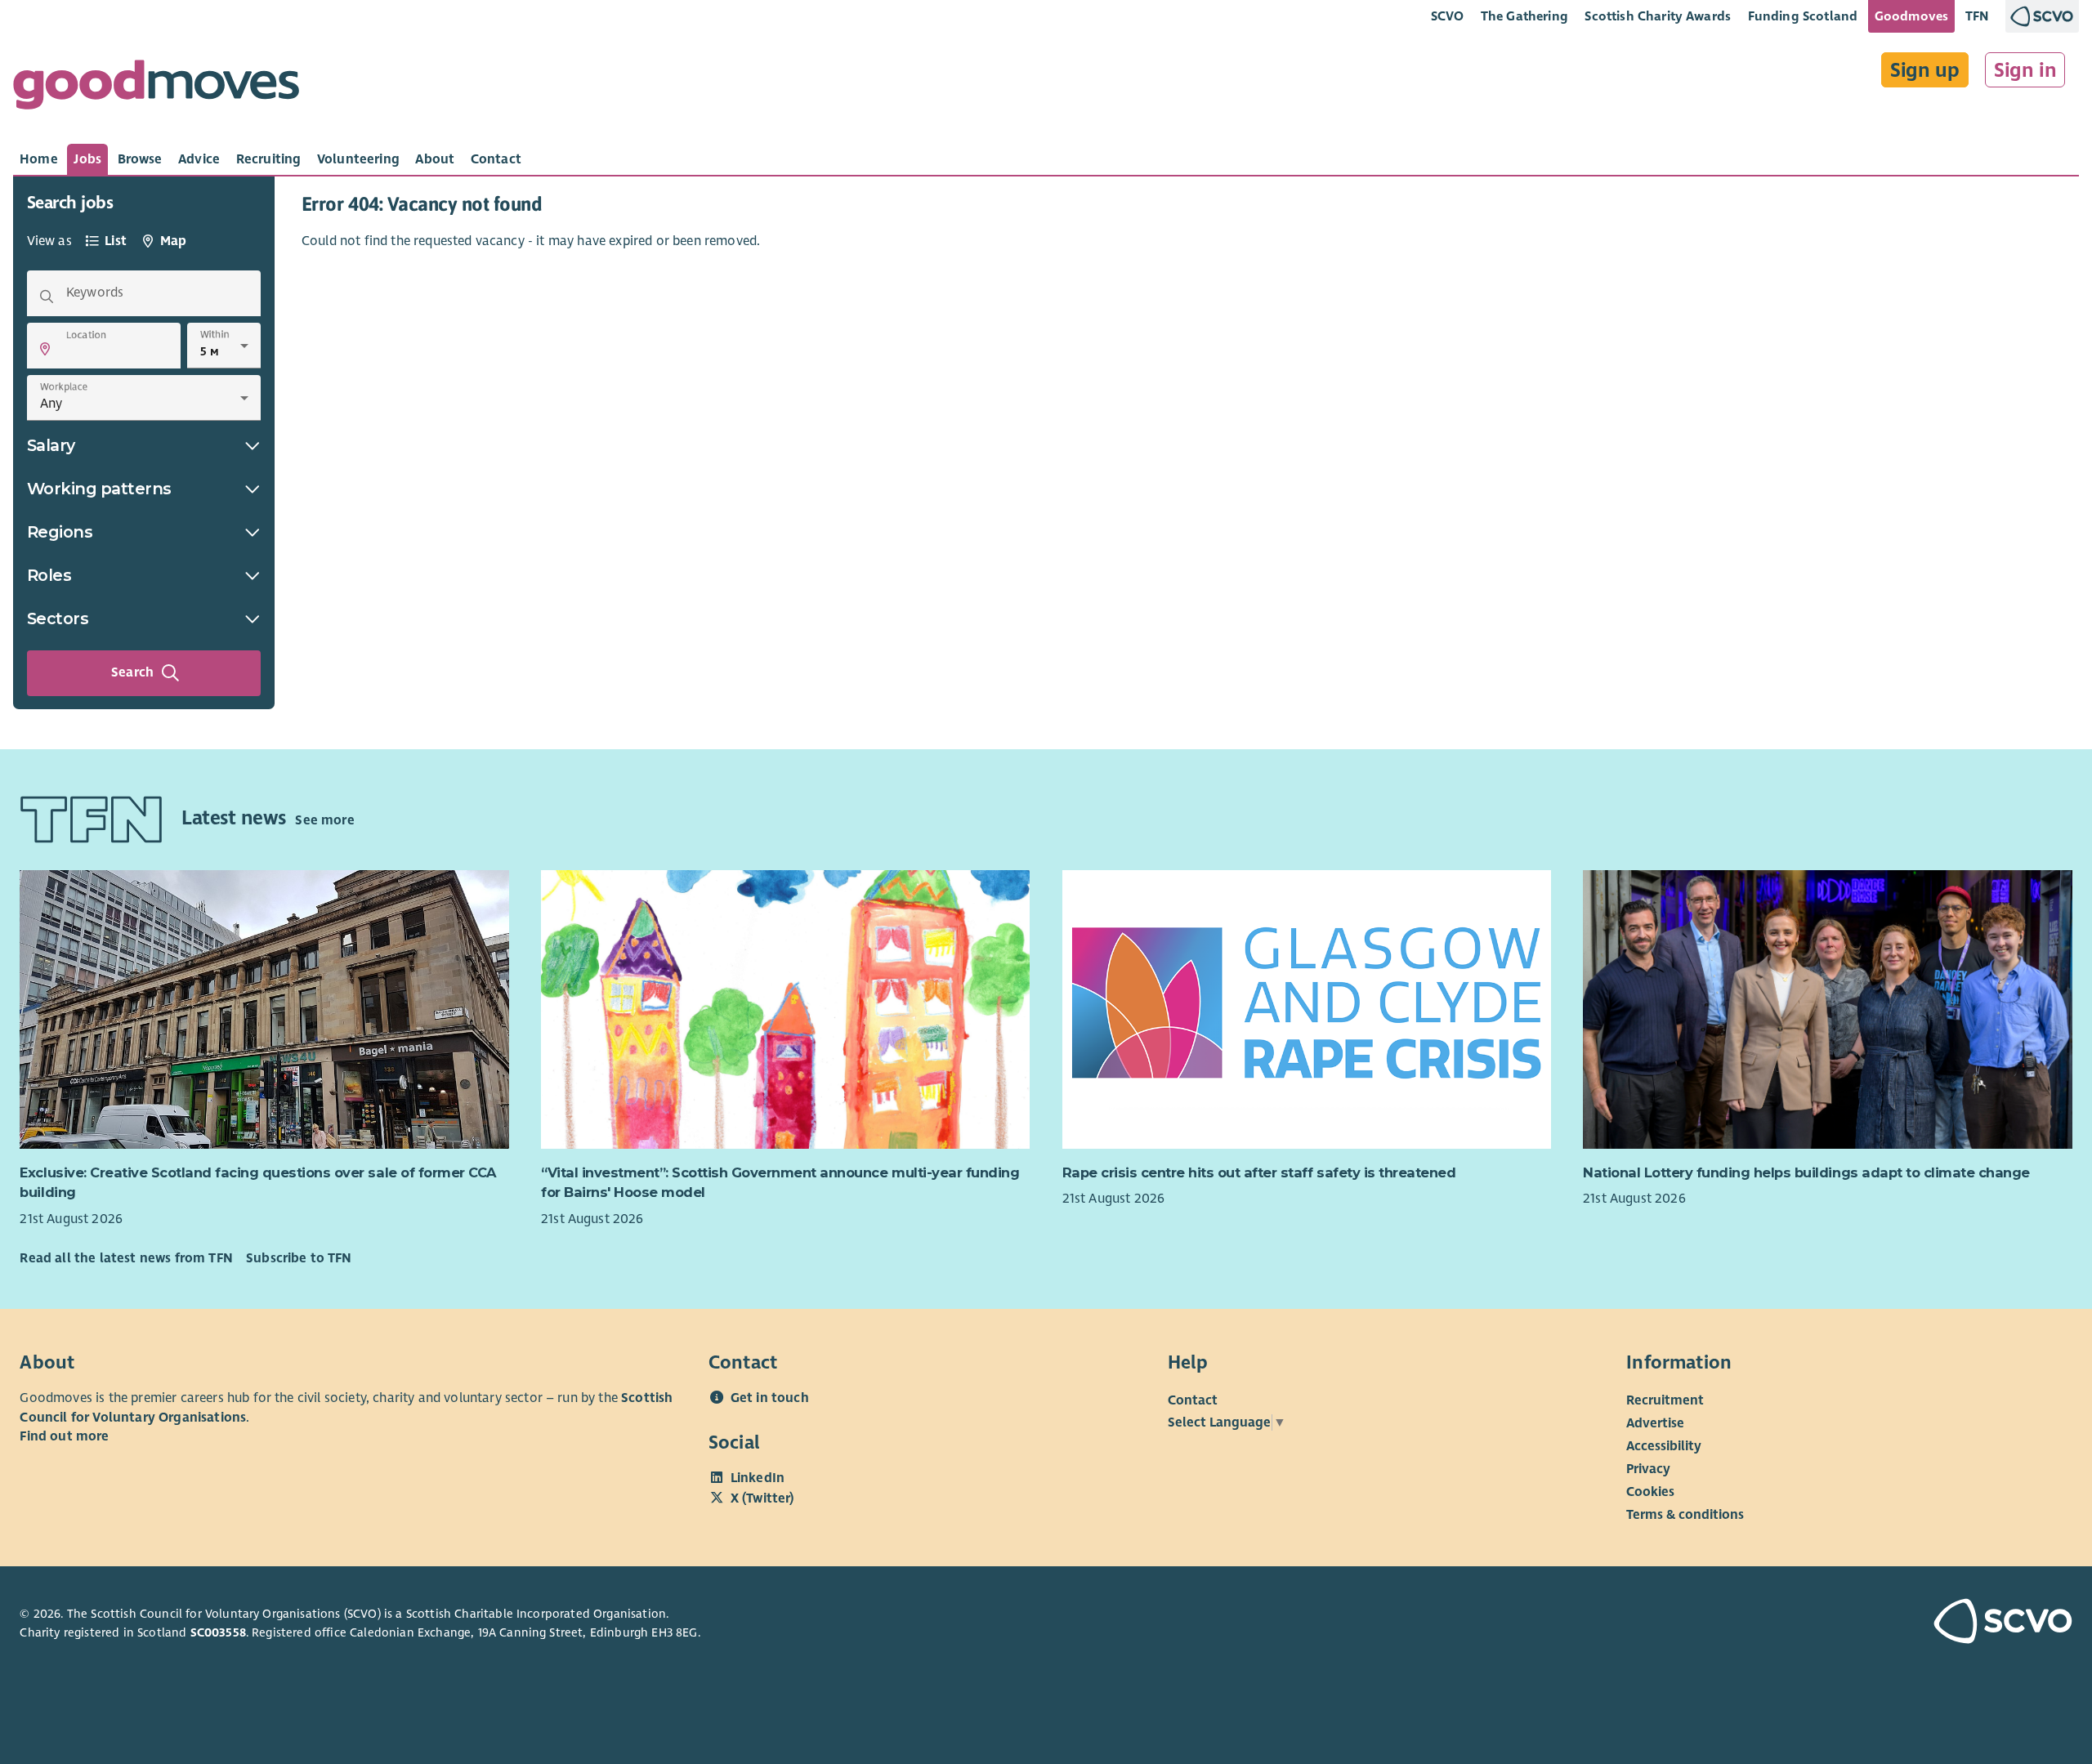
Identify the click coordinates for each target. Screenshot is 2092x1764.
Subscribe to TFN (299, 1258)
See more (324, 820)
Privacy (1648, 1469)
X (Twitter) (762, 1498)
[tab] (39, 159)
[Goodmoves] (156, 89)
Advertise (1655, 1423)
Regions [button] (60, 532)
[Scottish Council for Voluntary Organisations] (1907, 1623)
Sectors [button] (58, 619)
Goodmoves (1911, 16)
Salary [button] (51, 445)
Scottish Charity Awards (1658, 16)
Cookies (1650, 1492)
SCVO (1448, 16)
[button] (45, 349)
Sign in (2025, 70)
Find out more (64, 1436)
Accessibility (1664, 1446)
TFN (1977, 16)
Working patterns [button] (99, 489)
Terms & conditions (1685, 1515)
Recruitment (1665, 1400)
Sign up (1925, 70)
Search (132, 672)
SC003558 (218, 1632)
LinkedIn (758, 1478)
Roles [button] (49, 575)
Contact (1193, 1400)
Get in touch (770, 1398)
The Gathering (1524, 16)
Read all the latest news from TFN (126, 1258)
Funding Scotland (1803, 16)
